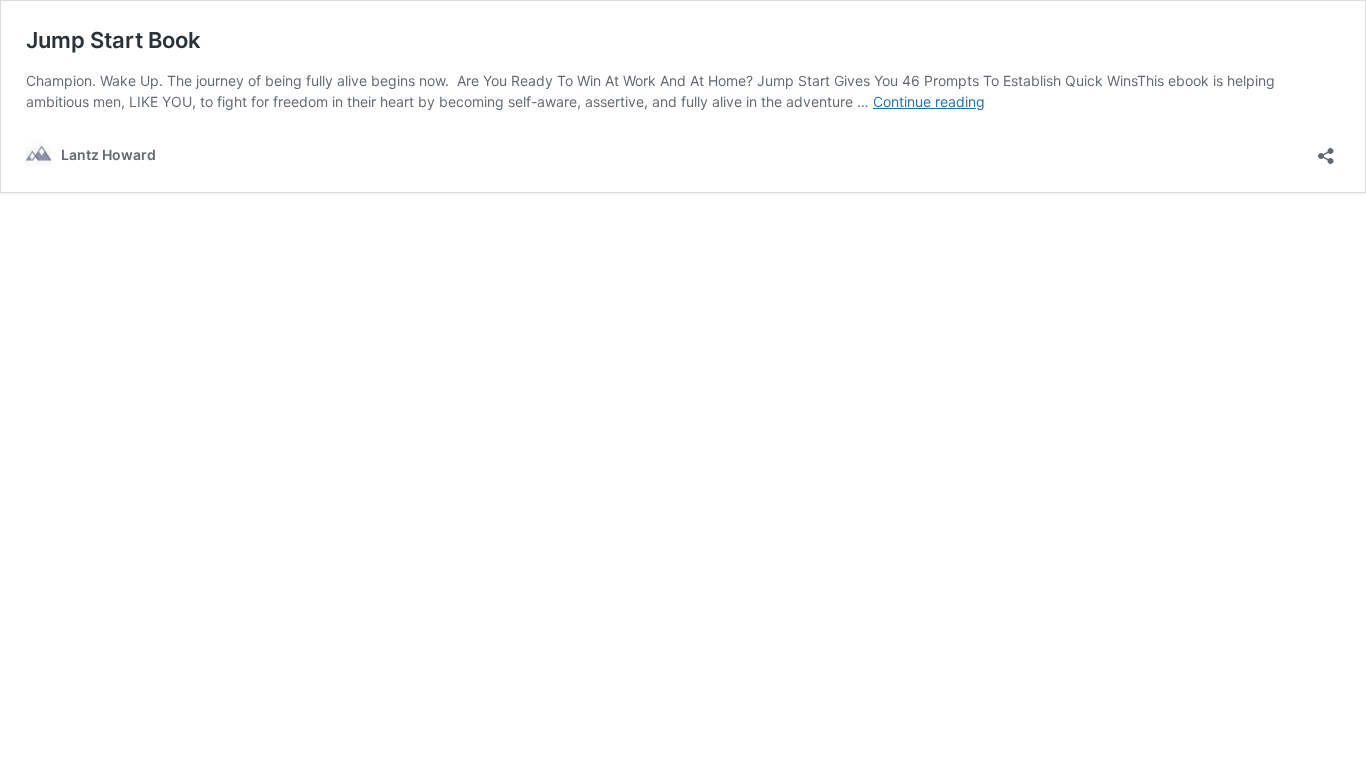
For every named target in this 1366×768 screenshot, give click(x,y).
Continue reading (929, 101)
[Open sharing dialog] (1326, 149)
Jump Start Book (113, 40)
